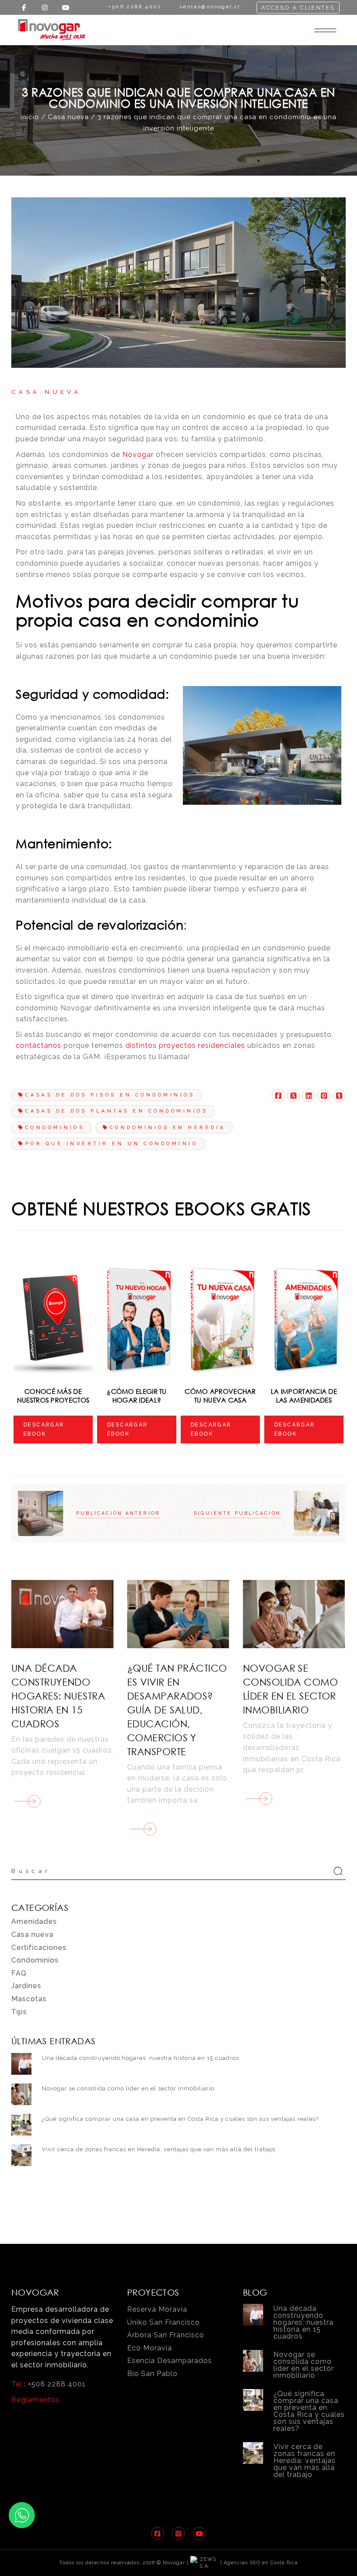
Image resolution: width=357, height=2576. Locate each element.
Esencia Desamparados (170, 2361)
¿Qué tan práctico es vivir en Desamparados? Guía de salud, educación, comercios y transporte (177, 1710)
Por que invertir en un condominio (112, 1144)
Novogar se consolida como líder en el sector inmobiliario (128, 2088)
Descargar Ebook (44, 1429)
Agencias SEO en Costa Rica (261, 2563)
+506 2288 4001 (57, 2384)
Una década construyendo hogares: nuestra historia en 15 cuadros (58, 1696)
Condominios (55, 1128)
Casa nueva (68, 117)
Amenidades (34, 1921)
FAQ (19, 1973)
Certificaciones (39, 1948)
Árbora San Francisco (166, 2335)
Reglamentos (35, 2400)
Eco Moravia (150, 2348)
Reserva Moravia (157, 2309)
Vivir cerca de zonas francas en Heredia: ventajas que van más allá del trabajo (159, 2149)
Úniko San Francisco (163, 2322)
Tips (19, 2012)
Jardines (26, 1986)
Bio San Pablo (152, 2374)
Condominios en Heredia (168, 1128)
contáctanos (39, 1045)
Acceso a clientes (298, 8)
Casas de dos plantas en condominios (117, 1111)
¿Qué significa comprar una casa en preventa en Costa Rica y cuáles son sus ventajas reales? (180, 2119)
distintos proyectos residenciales (185, 1045)
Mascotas (29, 1999)
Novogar (138, 455)
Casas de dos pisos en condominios (110, 1095)
